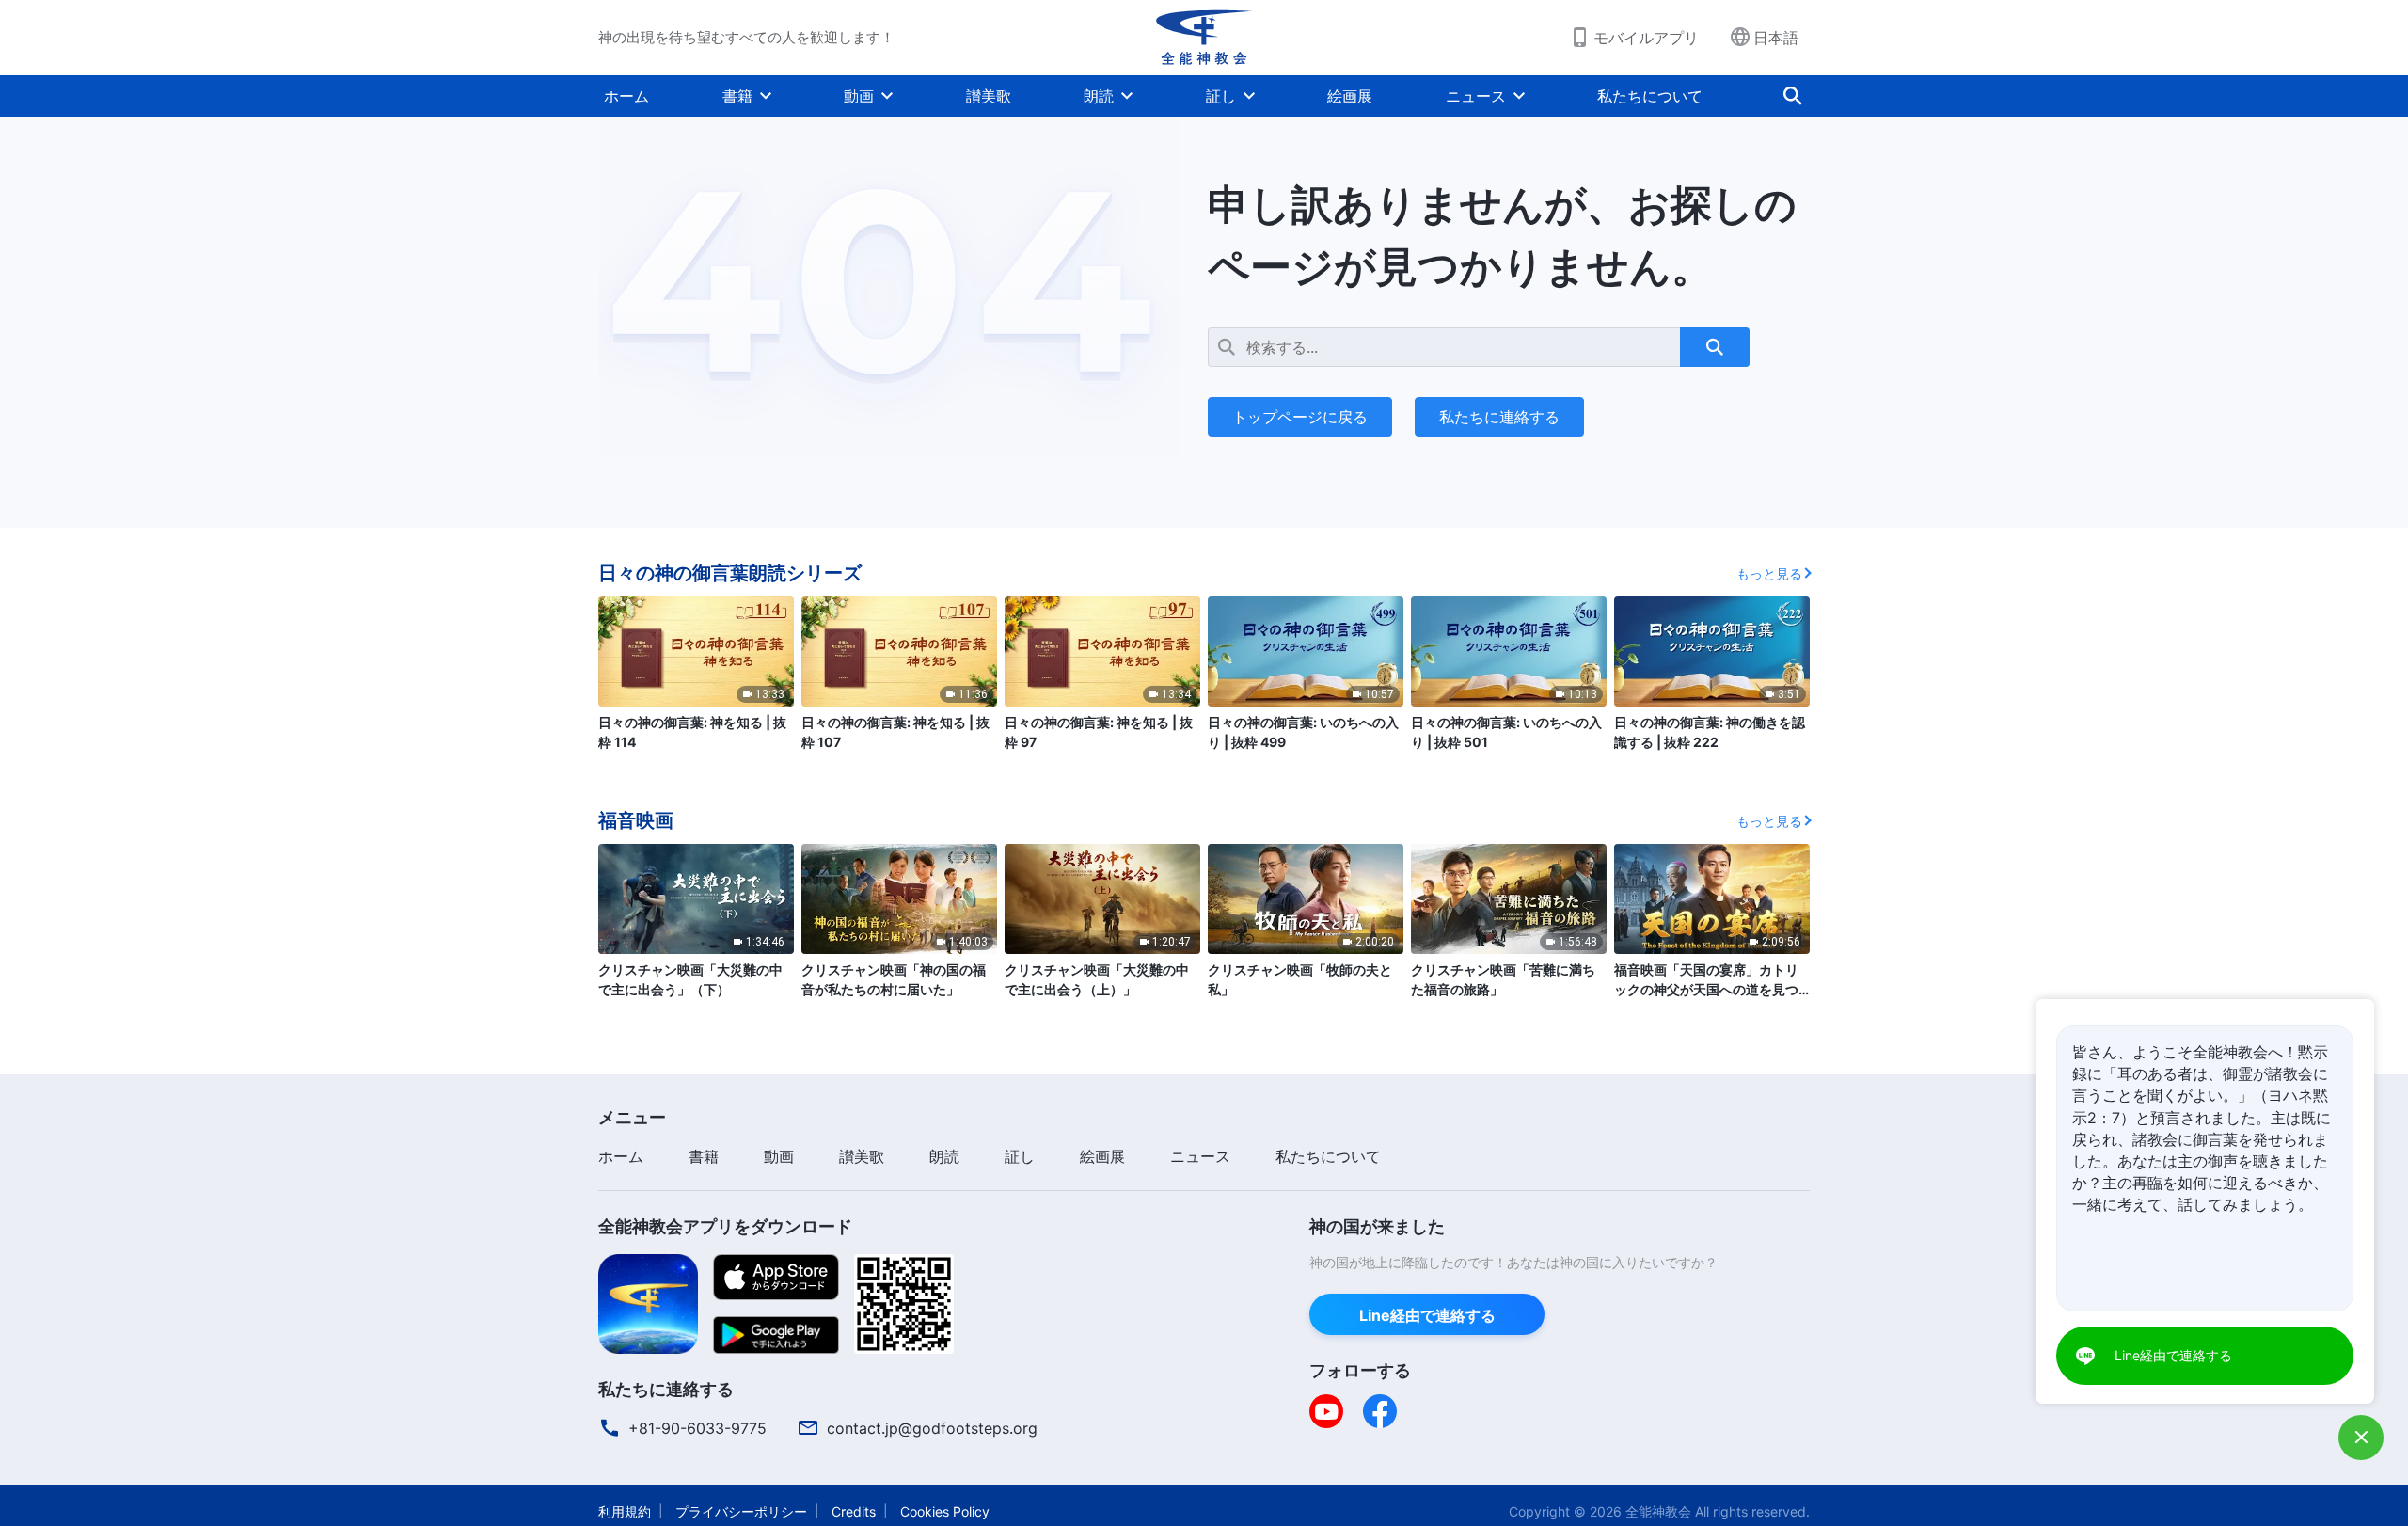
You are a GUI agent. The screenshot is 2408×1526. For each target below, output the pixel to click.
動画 (859, 96)
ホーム (626, 96)
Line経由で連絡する (1427, 1315)
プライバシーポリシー (741, 1511)
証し (1221, 96)
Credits (854, 1511)
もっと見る (1769, 573)
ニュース (1476, 96)
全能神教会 (1658, 1511)
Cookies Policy (945, 1511)
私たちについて (1650, 96)
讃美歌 (989, 96)
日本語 (1776, 38)
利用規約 (625, 1511)
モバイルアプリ (1646, 38)
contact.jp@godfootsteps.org (932, 1428)
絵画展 (1350, 96)
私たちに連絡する (1499, 417)
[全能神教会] (1204, 38)
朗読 (1099, 96)
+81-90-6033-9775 (697, 1428)
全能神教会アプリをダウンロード (725, 1226)
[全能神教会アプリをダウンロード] (648, 1302)
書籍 (737, 96)
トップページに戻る (1300, 417)
